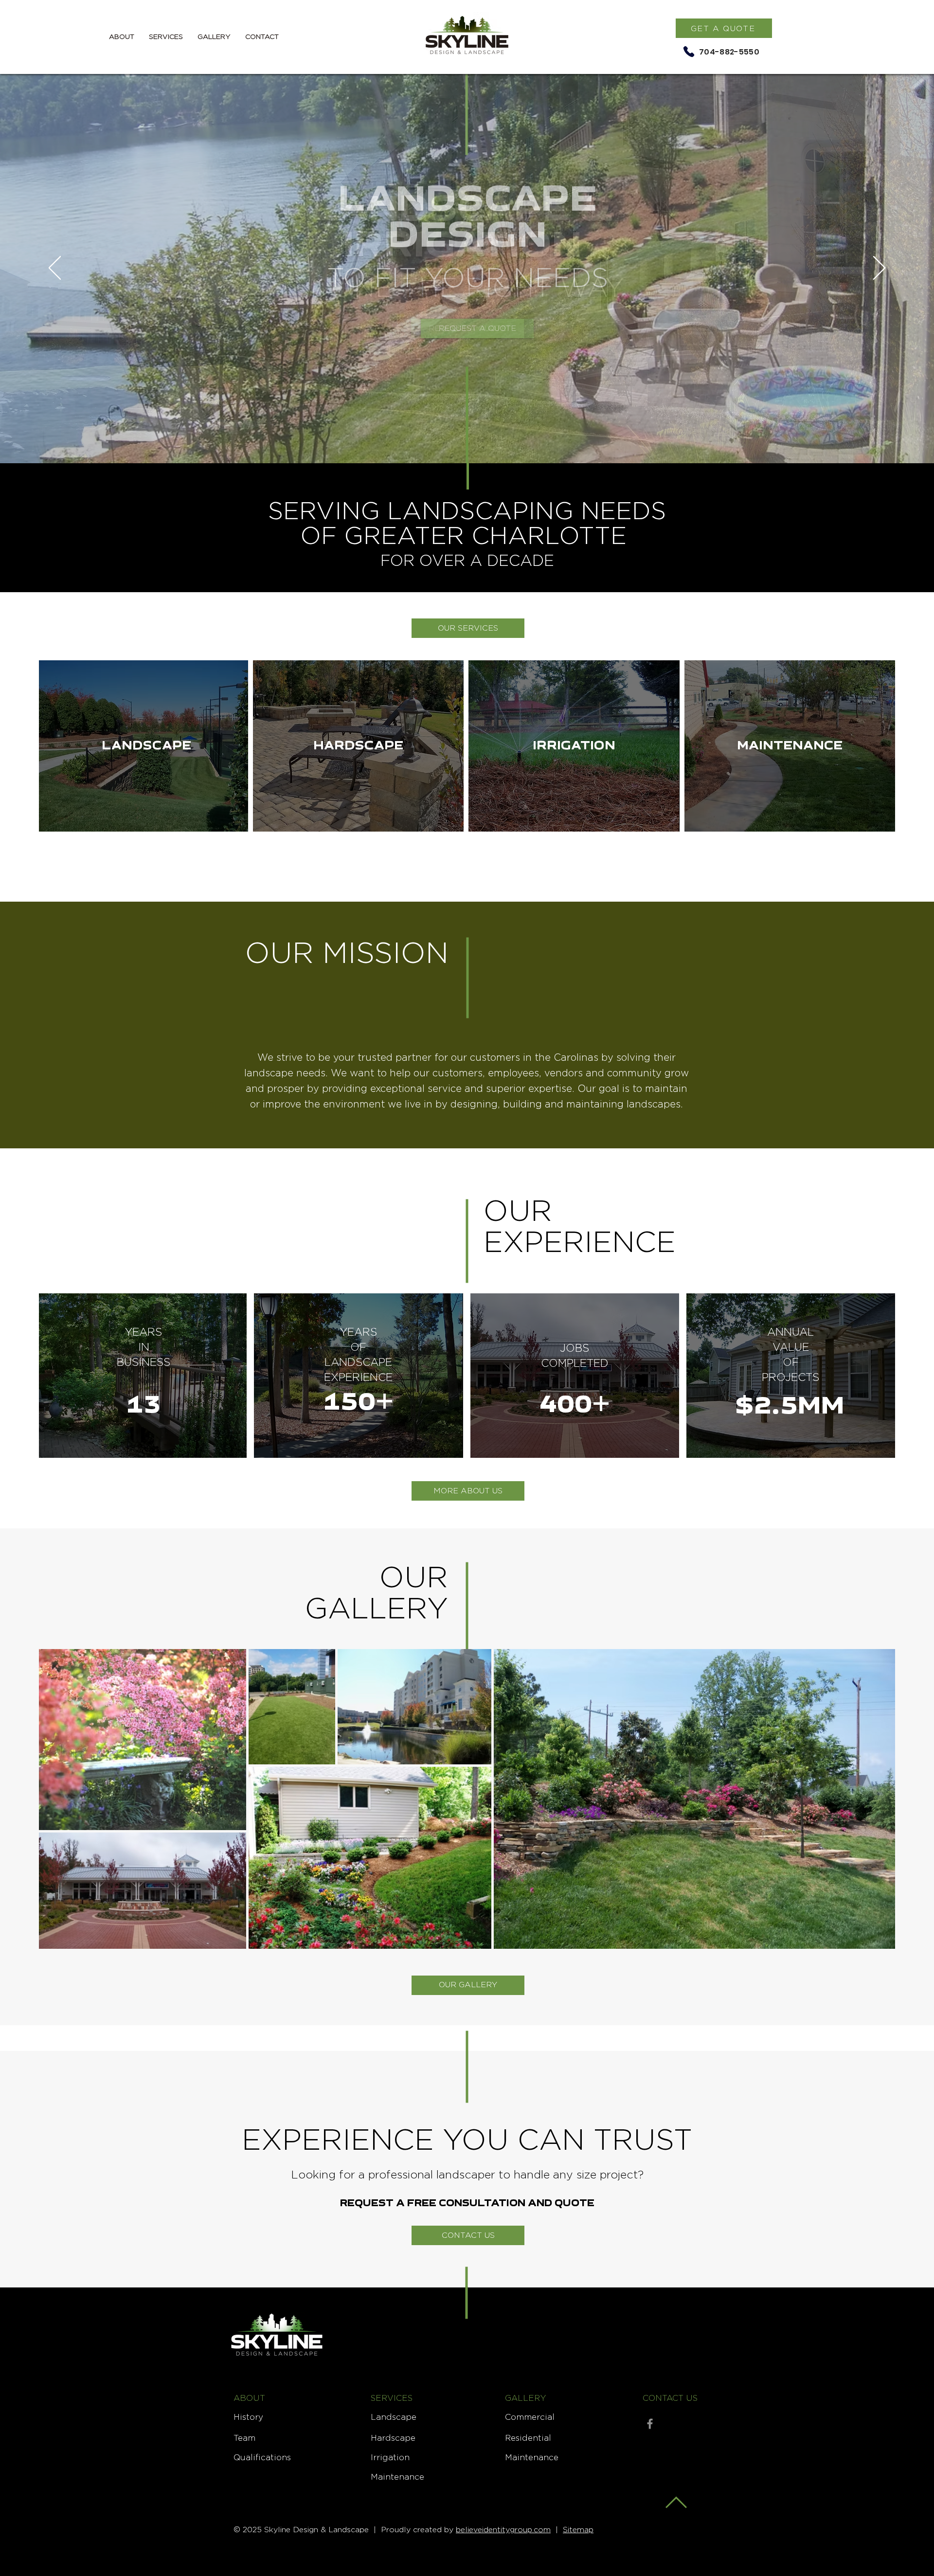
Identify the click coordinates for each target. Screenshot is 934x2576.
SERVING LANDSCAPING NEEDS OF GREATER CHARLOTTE (467, 523)
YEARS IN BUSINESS (144, 1347)
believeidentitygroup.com (503, 2530)
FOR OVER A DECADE (467, 560)
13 (144, 1406)
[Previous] (55, 269)
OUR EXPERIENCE (580, 1226)
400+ (575, 1406)
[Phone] (689, 52)
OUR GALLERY (377, 1592)
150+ (358, 1404)
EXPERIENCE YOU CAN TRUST (467, 2139)
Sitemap (578, 2530)
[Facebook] (650, 2424)
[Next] (879, 269)
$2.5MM (790, 1407)
